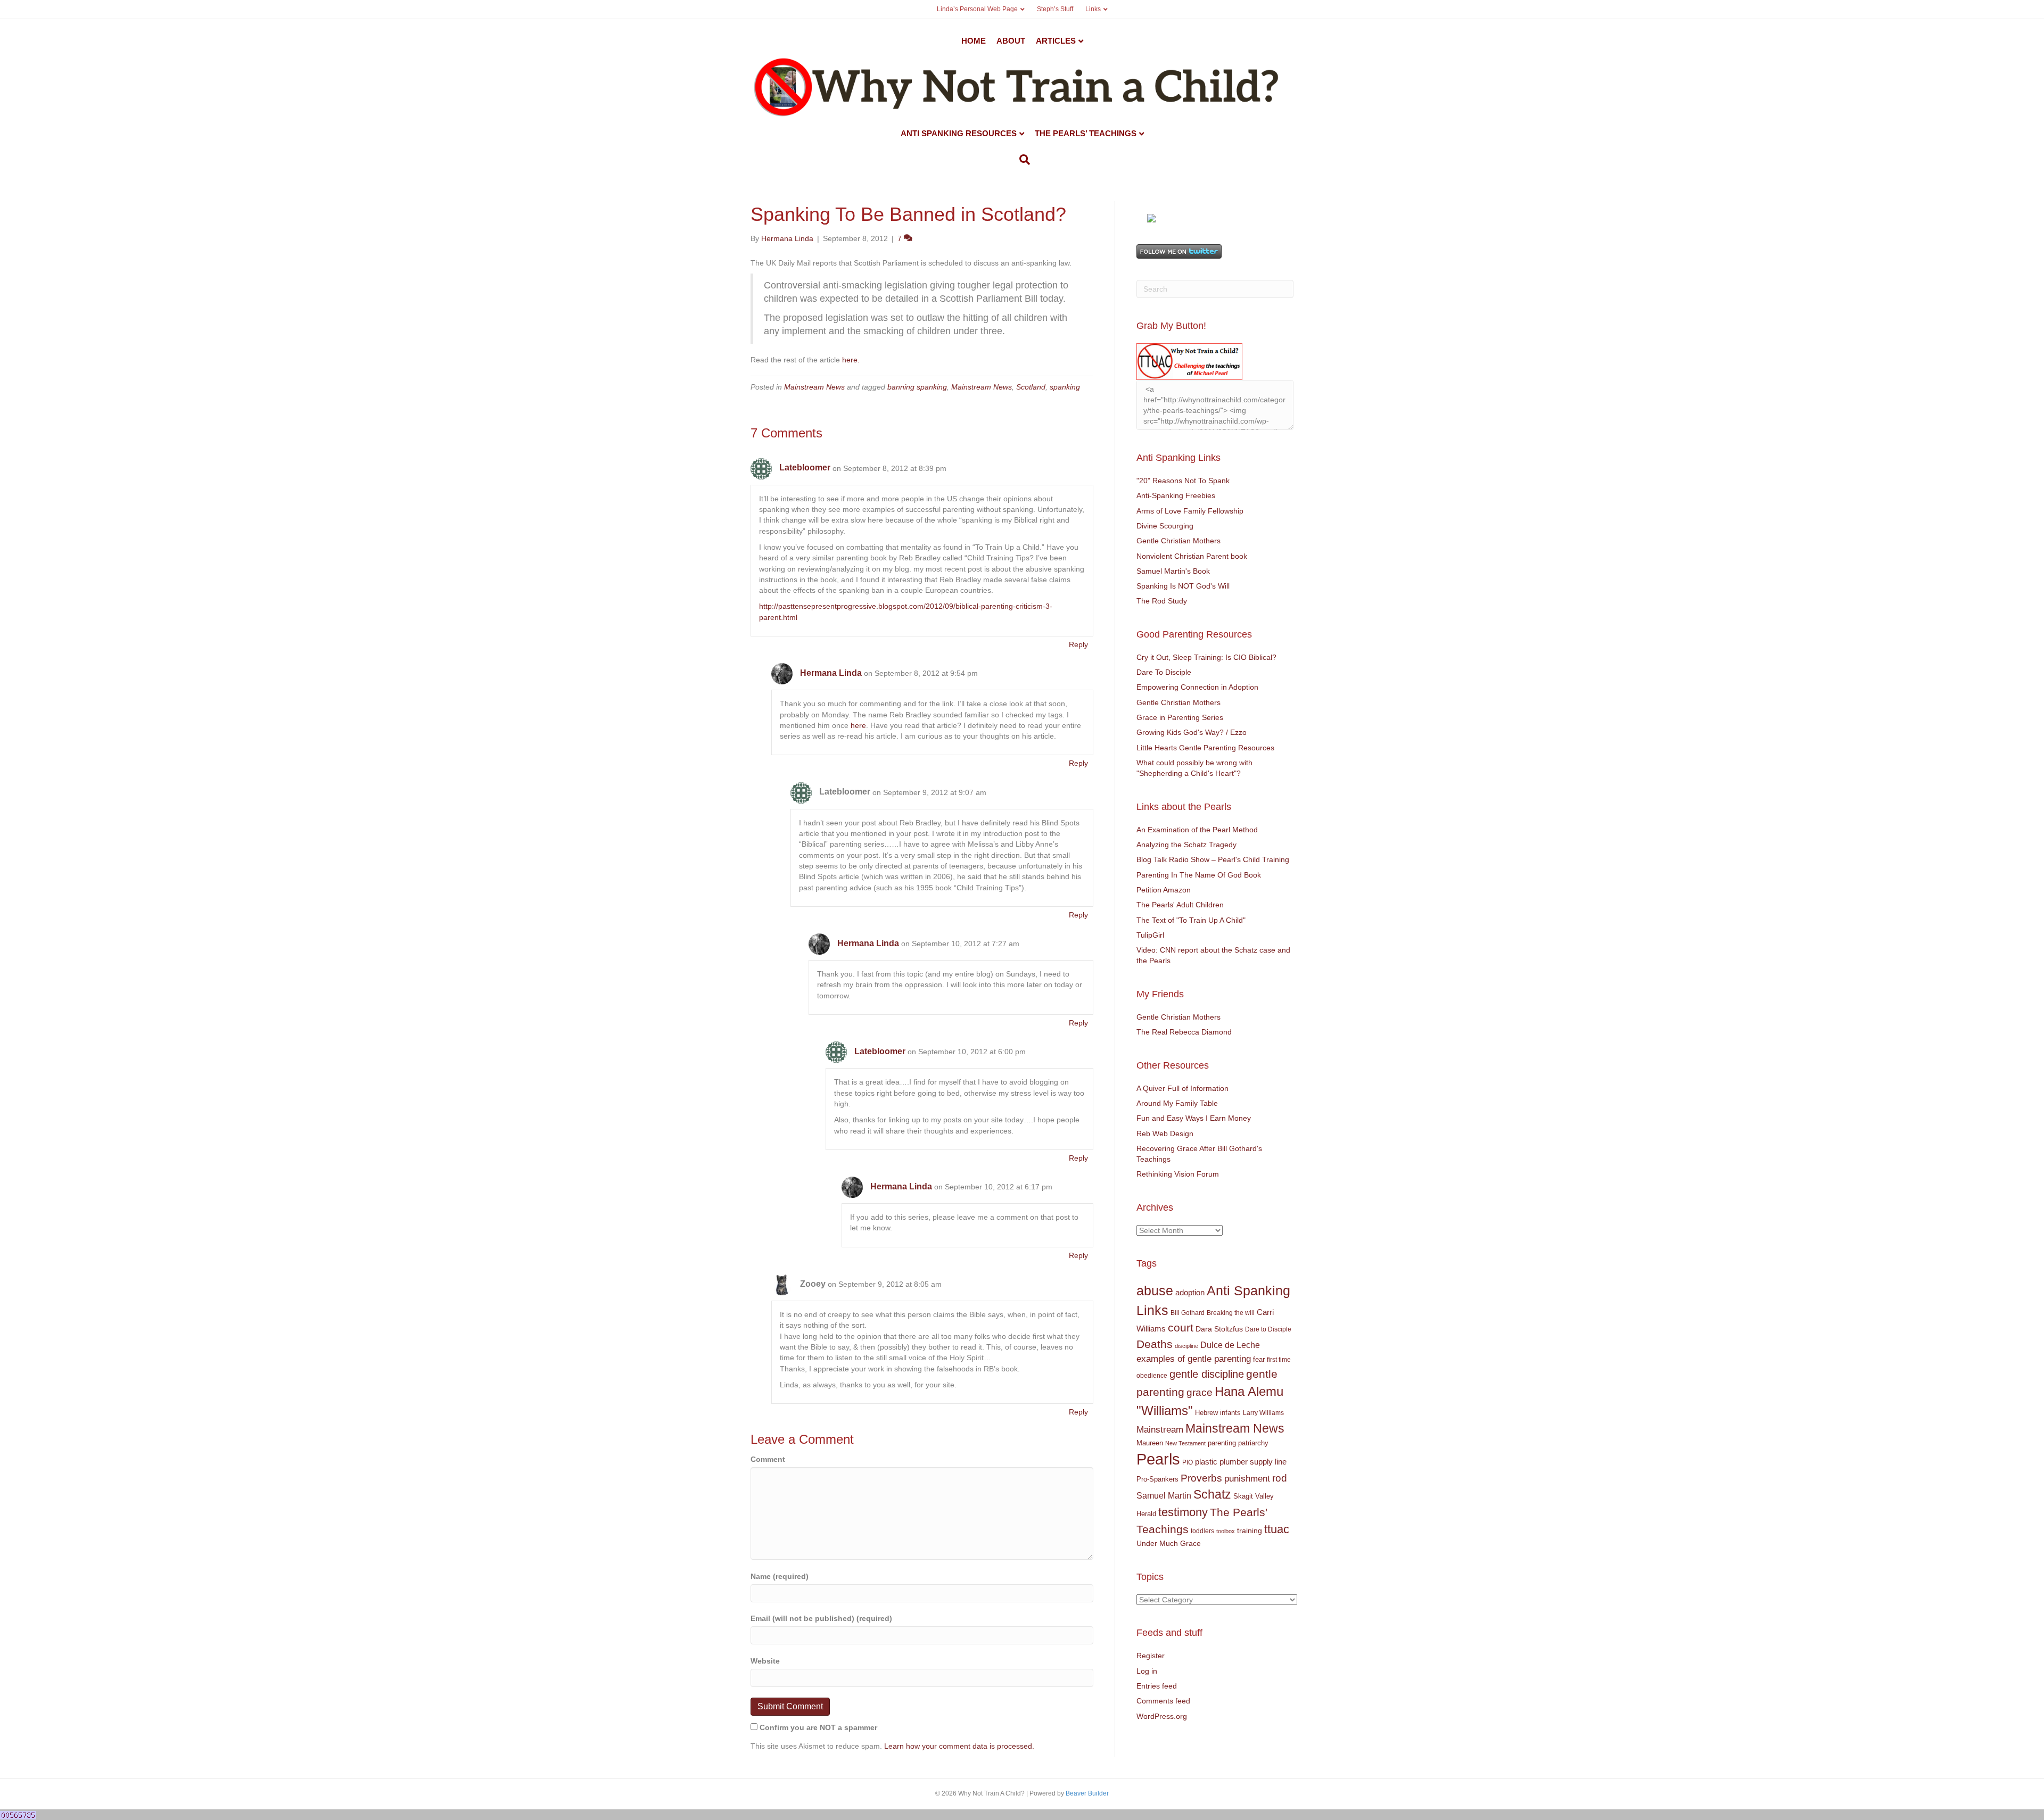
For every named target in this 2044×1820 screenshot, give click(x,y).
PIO (1188, 1462)
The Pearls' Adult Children (1180, 905)
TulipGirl (1150, 935)
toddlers (1202, 1531)
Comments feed (1163, 1701)
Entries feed (1157, 1686)
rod (1280, 1478)
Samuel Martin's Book (1173, 571)
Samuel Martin (1164, 1495)
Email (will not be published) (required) (821, 1618)
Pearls (1158, 1459)
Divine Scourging (1165, 526)
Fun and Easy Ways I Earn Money (1194, 1118)
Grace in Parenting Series (1180, 717)
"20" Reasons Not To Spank (1183, 481)
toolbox (1226, 1531)
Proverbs (1201, 1478)
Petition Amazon (1164, 890)
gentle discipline (1207, 1374)
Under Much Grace (1169, 1544)
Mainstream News (814, 387)
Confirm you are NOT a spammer (817, 1727)
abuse (1155, 1291)
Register (1151, 1656)
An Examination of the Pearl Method (1197, 830)
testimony (1183, 1512)
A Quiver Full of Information (1182, 1088)
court (1181, 1328)
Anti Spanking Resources (959, 133)
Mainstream (1160, 1430)
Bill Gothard (1188, 1313)
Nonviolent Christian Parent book (1192, 556)
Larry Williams (1263, 1413)
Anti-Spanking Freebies (1176, 495)
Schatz (1212, 1494)
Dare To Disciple (1164, 672)
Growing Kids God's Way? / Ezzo (1192, 732)
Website (765, 1661)
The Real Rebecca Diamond (1184, 1032)
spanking (1065, 387)
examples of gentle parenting (1194, 1359)
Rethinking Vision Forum (1178, 1174)
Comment (768, 1459)
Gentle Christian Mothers (1178, 541)
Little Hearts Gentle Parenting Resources (1205, 748)
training (1250, 1531)
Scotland (1031, 387)
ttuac (1277, 1529)
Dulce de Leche (1230, 1345)
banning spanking (917, 387)
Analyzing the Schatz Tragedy (1186, 845)
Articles (1056, 41)
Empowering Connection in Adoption (1197, 687)
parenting (1222, 1443)
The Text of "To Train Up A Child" (1191, 920)
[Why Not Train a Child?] (1151, 217)
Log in (1147, 1671)
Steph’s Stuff (1055, 9)
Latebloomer (805, 468)
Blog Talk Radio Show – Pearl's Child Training (1213, 859)
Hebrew (1206, 1413)
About (1011, 41)
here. (851, 360)
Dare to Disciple (1268, 1329)
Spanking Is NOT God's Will (1183, 586)
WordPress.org (1162, 1716)
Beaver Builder (1087, 1793)
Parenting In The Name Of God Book (1199, 875)
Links (1093, 9)
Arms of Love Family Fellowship (1190, 511)
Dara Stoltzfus (1219, 1329)
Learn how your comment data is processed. (959, 1746)
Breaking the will (1231, 1313)
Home (974, 41)
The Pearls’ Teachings (1086, 133)
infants (1230, 1413)
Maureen (1150, 1443)
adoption (1190, 1292)
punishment (1247, 1479)
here (858, 725)
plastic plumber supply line (1241, 1462)
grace (1200, 1392)
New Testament (1185, 1443)
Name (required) (780, 1576)
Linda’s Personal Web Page (977, 9)
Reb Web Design (1165, 1134)
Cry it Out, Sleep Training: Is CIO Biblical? (1206, 657)
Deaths (1155, 1344)
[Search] (1022, 160)
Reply (1078, 644)
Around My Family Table (1177, 1103)
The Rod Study (1162, 601)
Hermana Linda (831, 673)
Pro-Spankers (1157, 1479)
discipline (1186, 1346)
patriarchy (1253, 1443)
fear (1259, 1359)
